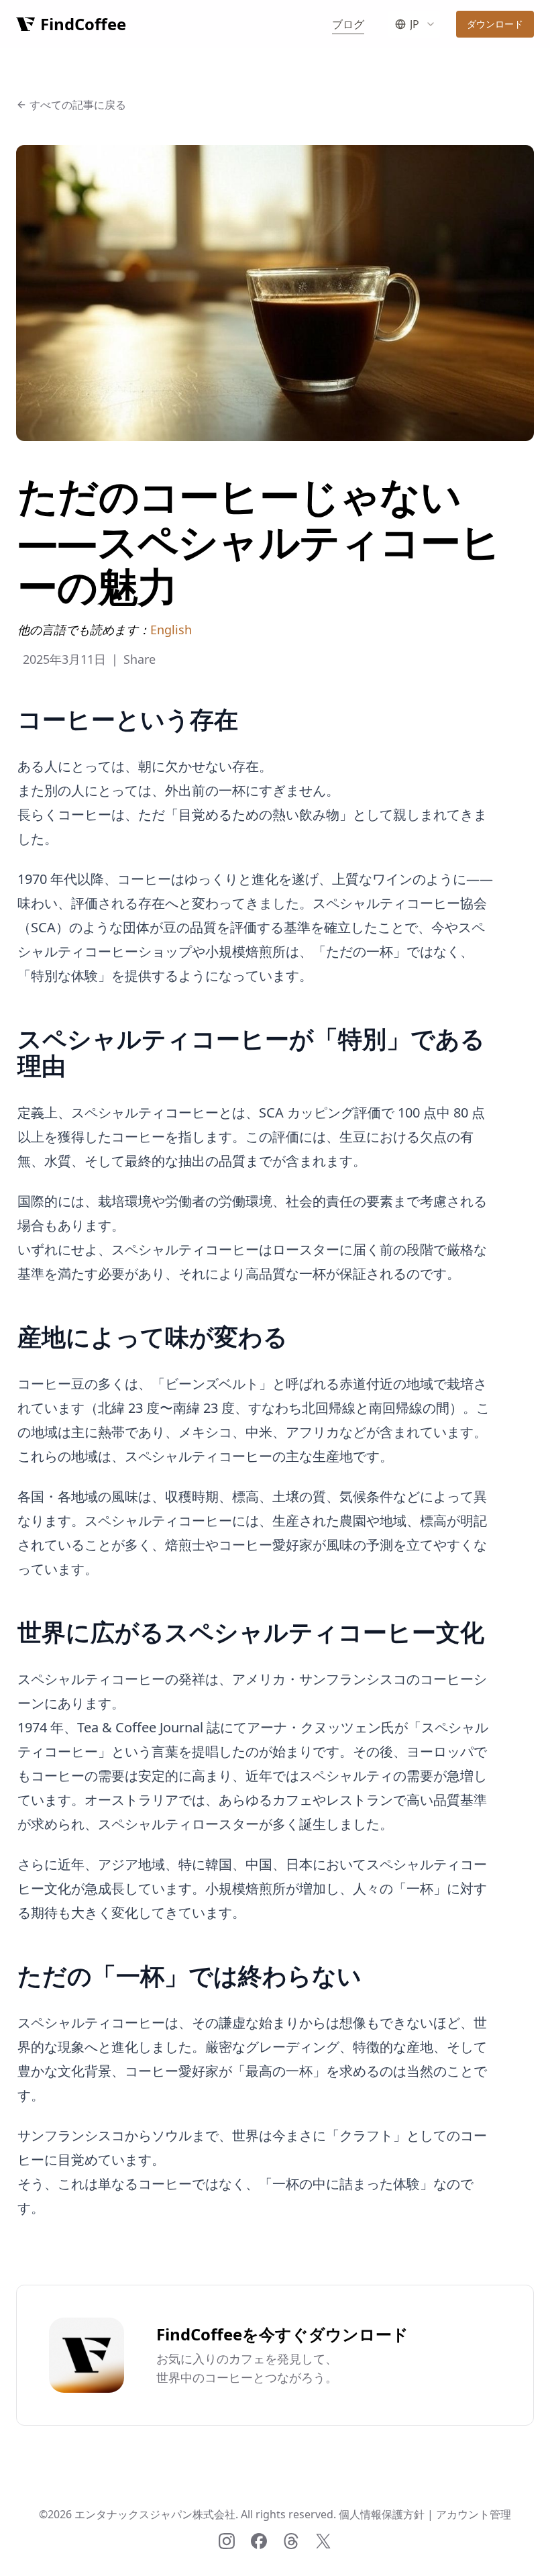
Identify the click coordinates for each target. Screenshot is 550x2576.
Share (140, 659)
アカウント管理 (474, 2514)
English (171, 630)
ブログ (348, 24)
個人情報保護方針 (382, 2514)
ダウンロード (495, 24)
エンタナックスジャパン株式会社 (155, 2514)
